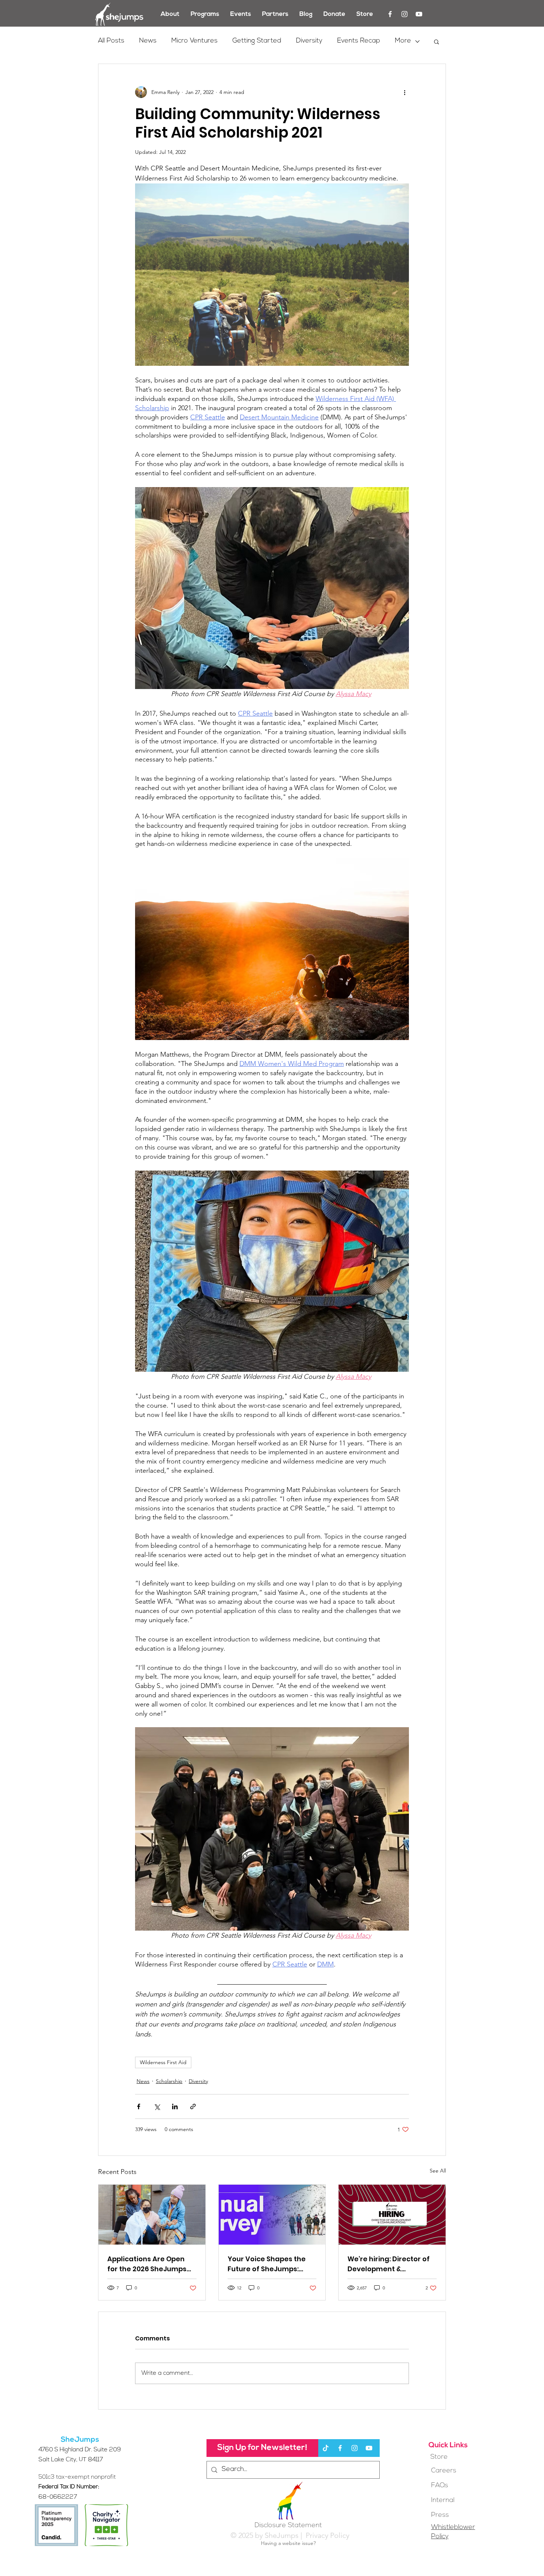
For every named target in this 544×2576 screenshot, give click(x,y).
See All (438, 2171)
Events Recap (359, 41)
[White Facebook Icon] (390, 14)
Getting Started (257, 41)
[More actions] (404, 92)
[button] (436, 41)
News (148, 41)
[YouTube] (419, 14)
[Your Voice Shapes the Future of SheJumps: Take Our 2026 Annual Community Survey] (272, 2215)
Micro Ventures (194, 41)
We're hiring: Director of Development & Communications (389, 2264)
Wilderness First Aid (163, 2062)
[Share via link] (193, 2106)
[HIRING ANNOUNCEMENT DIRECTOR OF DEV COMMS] (392, 2215)
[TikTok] (326, 2448)
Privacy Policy (327, 2535)
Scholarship (169, 2081)
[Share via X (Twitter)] (157, 2106)
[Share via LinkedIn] (175, 2106)
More (403, 41)
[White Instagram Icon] (404, 14)
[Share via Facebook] (139, 2106)
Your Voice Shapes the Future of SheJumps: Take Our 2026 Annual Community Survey (267, 2264)
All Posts (111, 41)
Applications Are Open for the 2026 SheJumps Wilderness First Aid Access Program (147, 2264)
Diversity (309, 41)
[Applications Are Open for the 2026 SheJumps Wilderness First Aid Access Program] (152, 2215)
